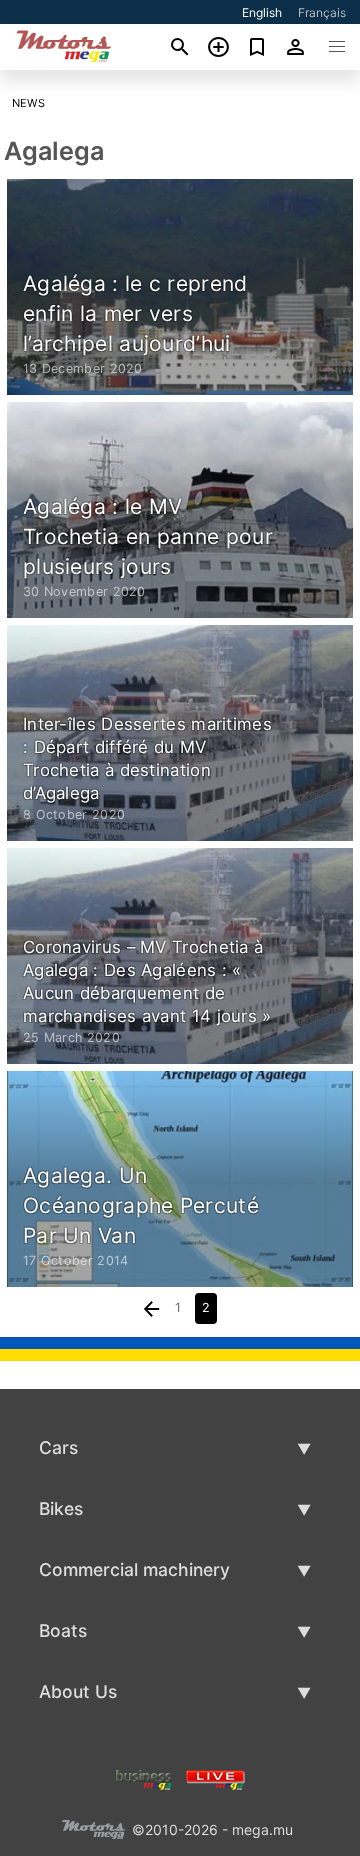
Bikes (61, 1508)
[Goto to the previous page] (152, 1308)
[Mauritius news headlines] (215, 1777)
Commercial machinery (134, 1569)
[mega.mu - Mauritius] (93, 1827)
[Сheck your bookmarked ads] (257, 47)
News (29, 103)
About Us (78, 1691)
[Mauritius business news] (144, 1777)
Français (322, 12)
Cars (58, 1447)
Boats (63, 1630)
